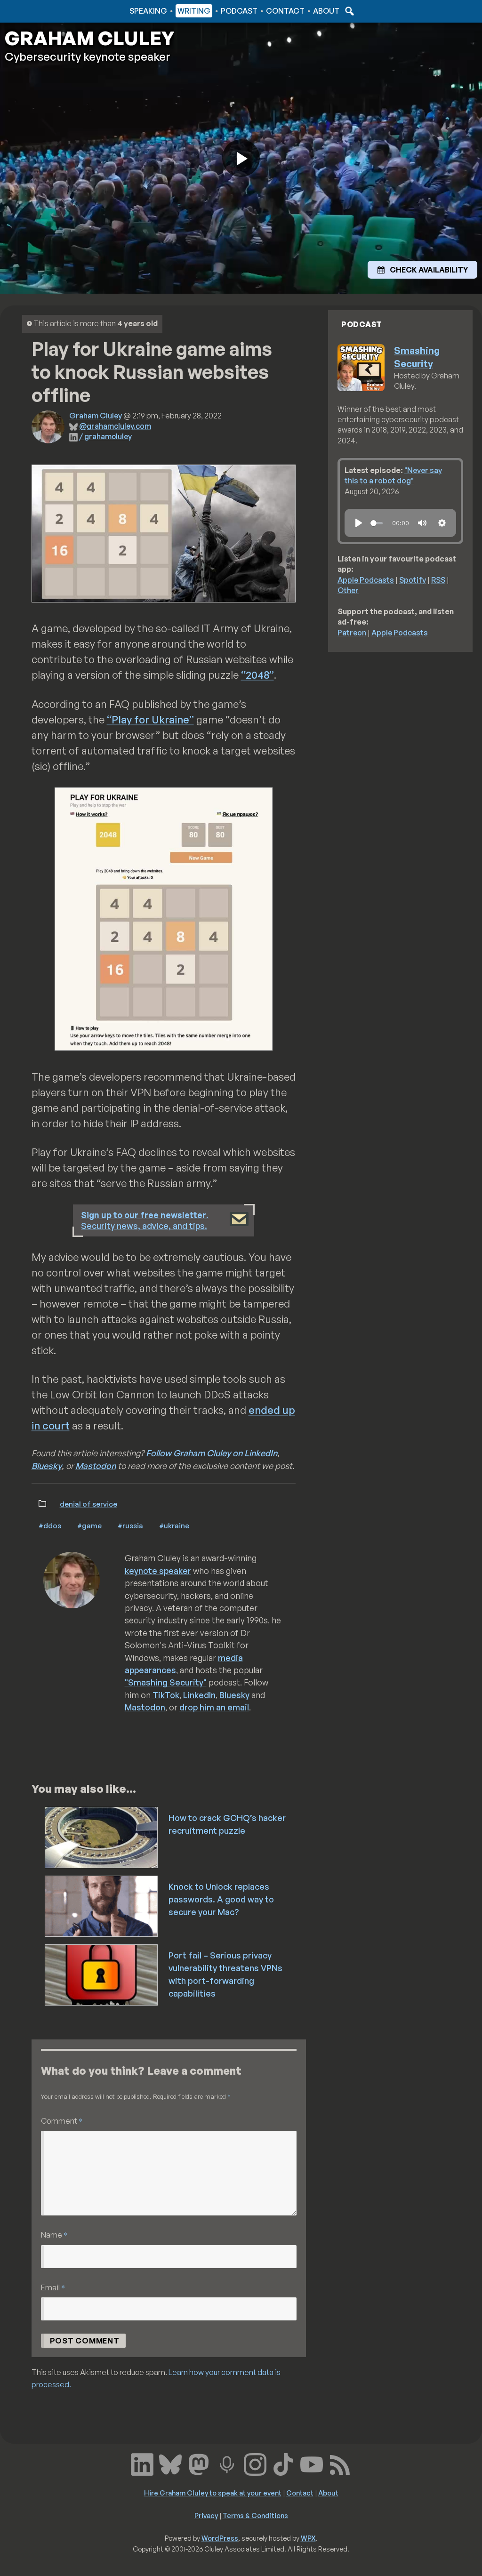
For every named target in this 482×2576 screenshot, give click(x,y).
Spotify (413, 580)
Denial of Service (88, 1504)
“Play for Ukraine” (150, 719)
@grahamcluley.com (115, 426)
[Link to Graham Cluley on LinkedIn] (142, 2463)
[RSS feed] (340, 2463)
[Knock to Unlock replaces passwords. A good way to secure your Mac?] (102, 1905)
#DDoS (50, 1525)
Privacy (206, 2515)
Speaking (148, 11)
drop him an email (214, 1707)
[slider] (377, 523)
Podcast (239, 11)
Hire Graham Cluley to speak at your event (213, 2493)
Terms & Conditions (255, 2515)
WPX (308, 2538)
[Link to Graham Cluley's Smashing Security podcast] (227, 2463)
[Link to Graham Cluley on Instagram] (255, 2463)
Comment (62, 2121)
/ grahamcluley (105, 436)
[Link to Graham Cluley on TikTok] (283, 2463)
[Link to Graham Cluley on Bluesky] (170, 2463)
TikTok (166, 1695)
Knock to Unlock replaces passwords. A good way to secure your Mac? (221, 1899)
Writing (194, 11)
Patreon (352, 633)
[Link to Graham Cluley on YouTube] (312, 2463)
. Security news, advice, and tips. (145, 1220)
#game (89, 1525)
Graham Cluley (42, 11)
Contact (285, 11)
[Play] (359, 523)
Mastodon (96, 1466)
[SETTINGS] (442, 523)
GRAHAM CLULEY (89, 38)
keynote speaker (158, 1571)
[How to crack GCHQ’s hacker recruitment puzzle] (102, 1837)
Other (348, 590)
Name (54, 2235)
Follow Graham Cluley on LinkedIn (212, 1453)
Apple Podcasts (366, 580)
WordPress (220, 2538)
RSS (438, 580)
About (326, 11)
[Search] (348, 11)
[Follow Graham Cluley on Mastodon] (199, 2463)
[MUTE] (422, 523)
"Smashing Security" (166, 1682)
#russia (130, 1525)
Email (53, 2287)
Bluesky (47, 1466)
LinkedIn (199, 1695)
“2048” (257, 675)
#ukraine (174, 1525)
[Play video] (241, 158)
